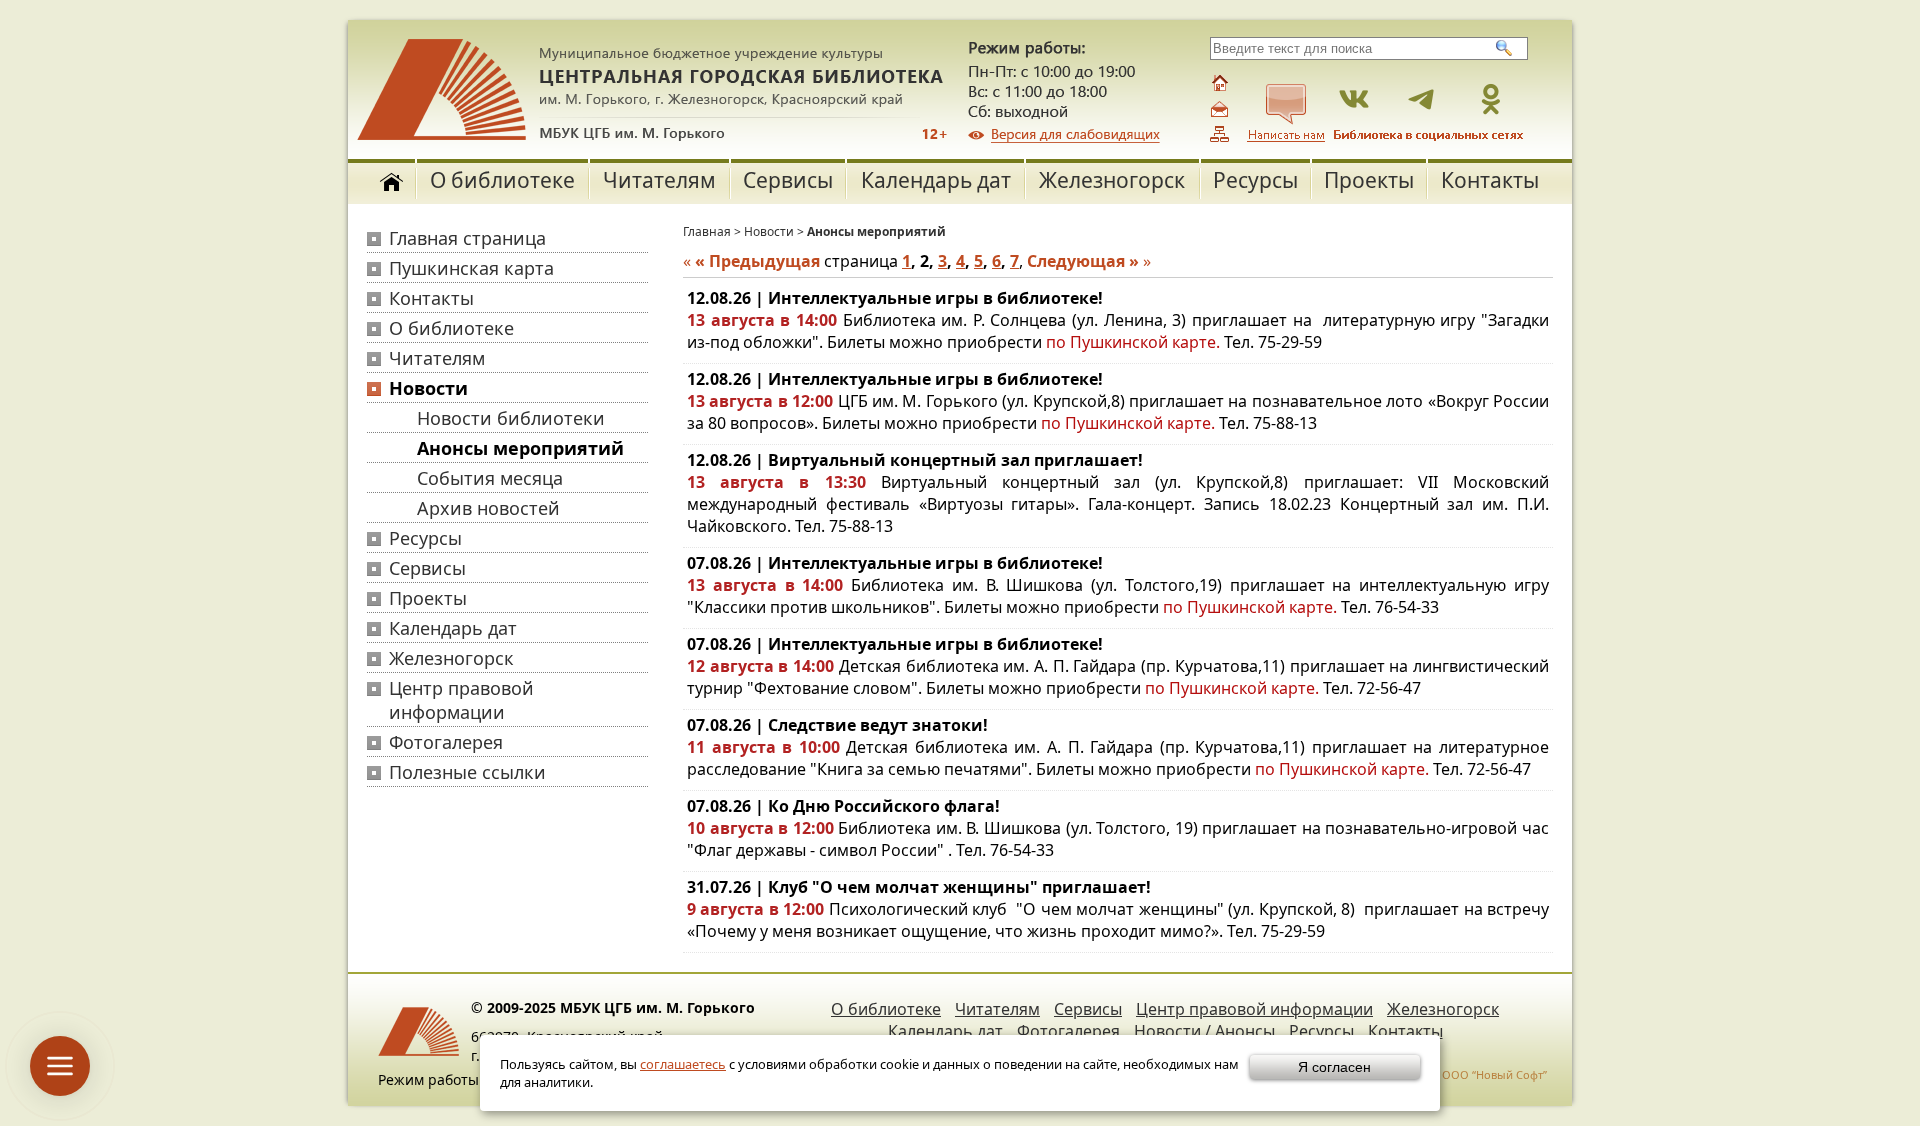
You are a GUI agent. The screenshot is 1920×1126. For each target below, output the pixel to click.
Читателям (659, 180)
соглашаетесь (683, 1064)
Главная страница (467, 238)
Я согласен (1334, 1067)
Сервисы (788, 180)
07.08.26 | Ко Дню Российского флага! (843, 806)
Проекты (1369, 180)
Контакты (1490, 180)
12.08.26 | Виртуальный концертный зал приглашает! (915, 460)
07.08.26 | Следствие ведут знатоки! (837, 725)
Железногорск (1112, 180)
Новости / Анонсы (1204, 1031)
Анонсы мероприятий (520, 448)
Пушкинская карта (471, 268)
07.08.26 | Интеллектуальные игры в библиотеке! (895, 563)
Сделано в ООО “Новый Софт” (1466, 1074)
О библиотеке (502, 180)
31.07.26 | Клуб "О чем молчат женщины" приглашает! (919, 887)
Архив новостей (488, 508)
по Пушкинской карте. (1135, 342)
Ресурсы (1255, 180)
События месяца (490, 478)
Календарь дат (936, 180)
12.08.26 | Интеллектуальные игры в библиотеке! (895, 298)
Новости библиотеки (511, 418)
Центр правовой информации (461, 700)
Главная (707, 231)
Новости (428, 388)
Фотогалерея (446, 742)
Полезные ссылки (467, 772)
